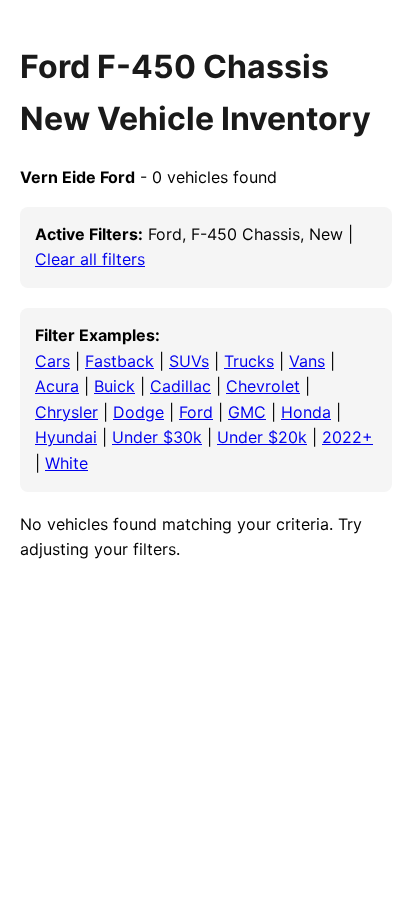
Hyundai (66, 437)
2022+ (347, 437)
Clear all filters (90, 259)
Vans (307, 361)
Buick (114, 386)
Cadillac (180, 386)
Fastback (119, 361)
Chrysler (66, 412)
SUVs (189, 361)
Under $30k (157, 437)
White (66, 463)
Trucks (249, 361)
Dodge (138, 412)
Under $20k (262, 437)
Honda (306, 412)
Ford (196, 412)
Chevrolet (263, 386)
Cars (52, 361)
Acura (57, 386)
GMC (247, 412)
